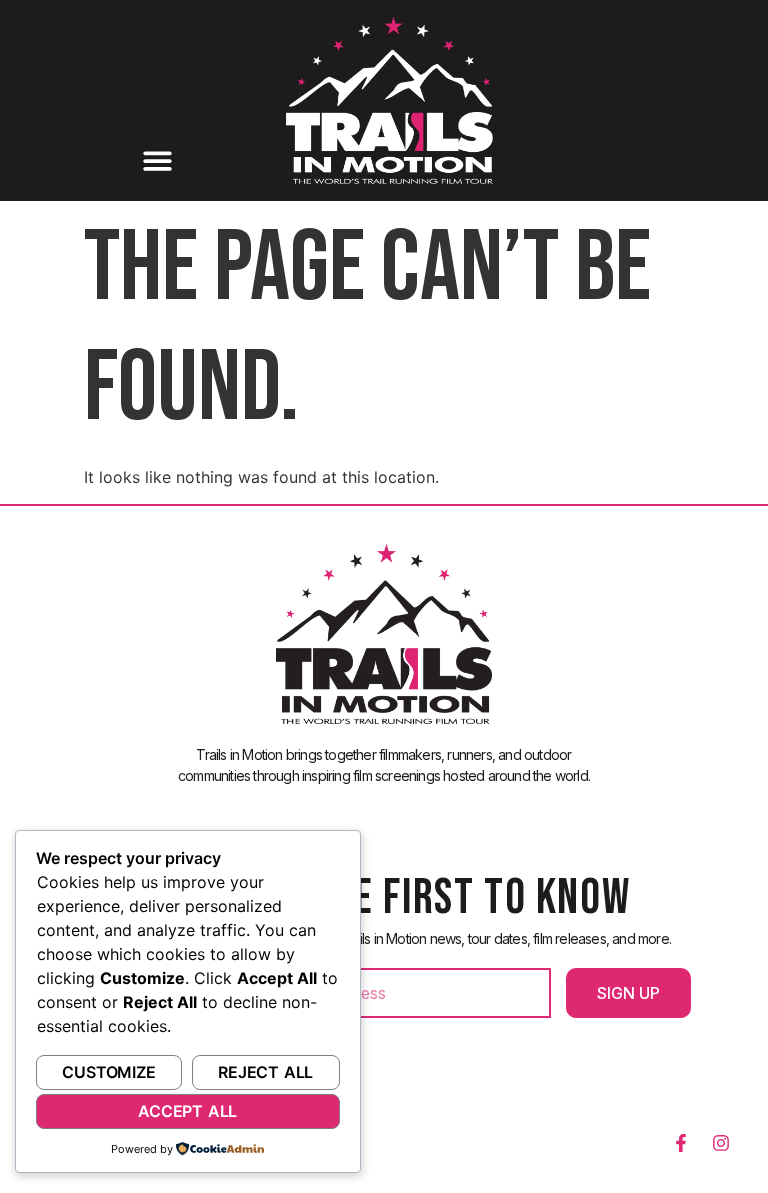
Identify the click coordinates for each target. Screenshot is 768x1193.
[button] (157, 161)
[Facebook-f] (681, 1143)
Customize (108, 1072)
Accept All (187, 1111)
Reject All (265, 1072)
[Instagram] (721, 1143)
